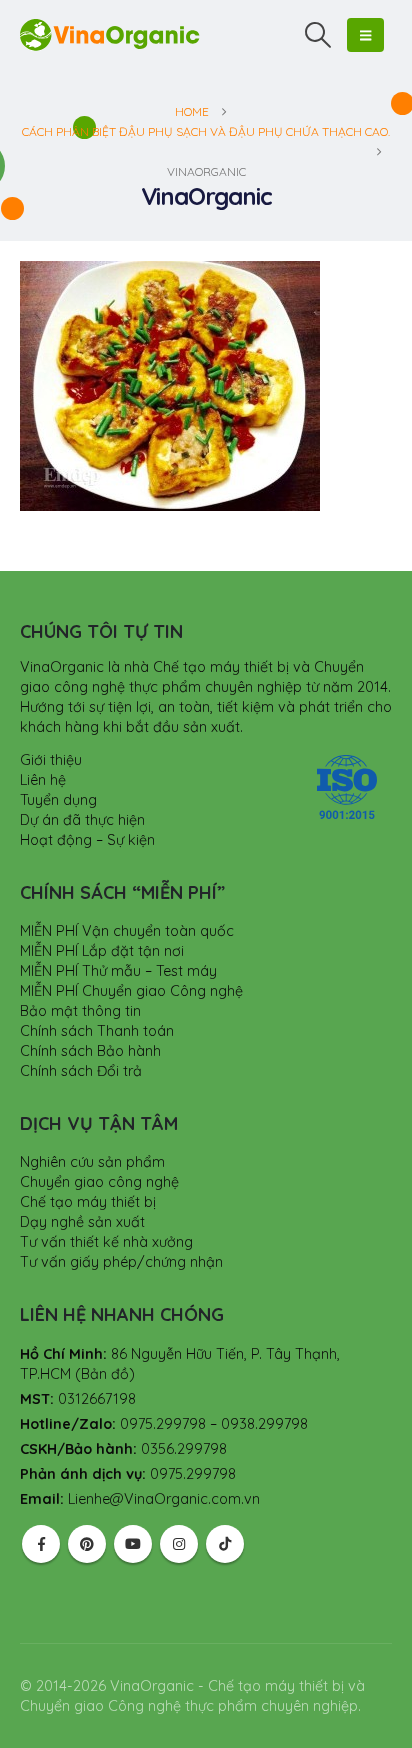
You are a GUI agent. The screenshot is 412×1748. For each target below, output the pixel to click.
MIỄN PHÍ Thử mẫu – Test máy (118, 971)
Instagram (179, 1544)
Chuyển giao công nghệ (99, 1182)
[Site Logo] (110, 34)
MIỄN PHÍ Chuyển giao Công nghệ (131, 991)
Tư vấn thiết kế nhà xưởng (106, 1242)
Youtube (133, 1544)
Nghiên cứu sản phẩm (92, 1162)
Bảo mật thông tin (80, 1011)
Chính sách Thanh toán (97, 1031)
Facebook (41, 1544)
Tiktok (225, 1544)
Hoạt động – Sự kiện (87, 840)
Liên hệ (43, 780)
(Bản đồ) (105, 1374)
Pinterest (87, 1544)
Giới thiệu (51, 760)
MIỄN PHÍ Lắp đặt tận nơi (102, 951)
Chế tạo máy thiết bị (88, 1202)
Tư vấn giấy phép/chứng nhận (121, 1262)
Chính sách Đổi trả (81, 1071)
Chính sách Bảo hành (90, 1051)
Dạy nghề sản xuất (82, 1222)
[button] (318, 35)
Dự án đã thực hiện (82, 820)
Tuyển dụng (58, 800)
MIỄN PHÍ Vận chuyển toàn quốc (127, 931)
